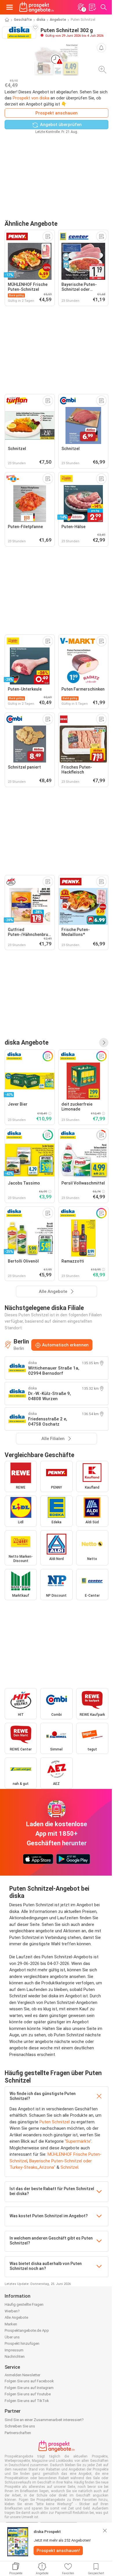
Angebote (58, 20)
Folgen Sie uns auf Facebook (29, 2381)
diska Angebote (27, 1042)
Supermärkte (78, 2141)
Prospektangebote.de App (27, 2330)
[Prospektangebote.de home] (37, 7)
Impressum (14, 2350)
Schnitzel (69, 2167)
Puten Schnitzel (54, 2122)
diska (41, 20)
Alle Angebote (16, 2317)
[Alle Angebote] (104, 1043)
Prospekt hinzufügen (22, 2343)
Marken (11, 2324)
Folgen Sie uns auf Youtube (28, 2394)
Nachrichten (15, 2356)
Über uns (12, 2337)
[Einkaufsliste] (92, 7)
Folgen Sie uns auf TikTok (27, 2401)
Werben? (12, 2311)
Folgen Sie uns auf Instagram (29, 2388)
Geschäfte (23, 20)
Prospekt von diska (31, 98)
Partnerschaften (18, 2433)
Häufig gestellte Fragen (24, 2304)
